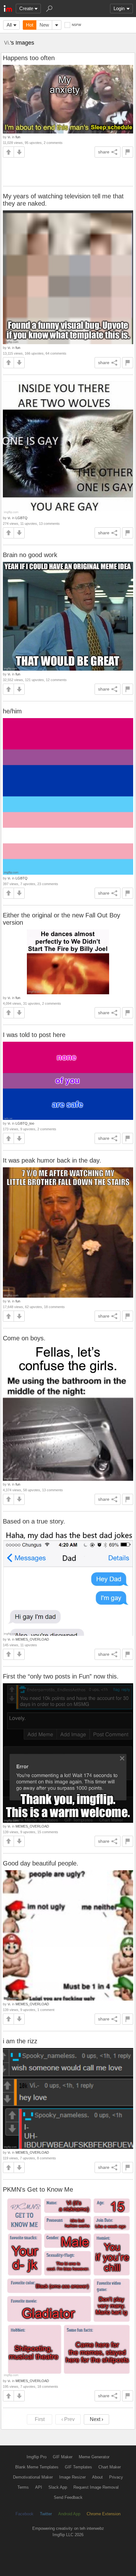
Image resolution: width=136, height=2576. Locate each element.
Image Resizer (72, 2477)
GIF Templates (78, 2467)
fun (18, 137)
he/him (12, 711)
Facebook (25, 2514)
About (97, 2477)
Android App (69, 2514)
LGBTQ (22, 518)
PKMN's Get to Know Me (38, 2189)
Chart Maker (110, 2467)
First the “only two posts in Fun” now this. (61, 1676)
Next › (96, 2419)
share (104, 152)
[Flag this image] (128, 152)
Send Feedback (68, 2497)
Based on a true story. (34, 1521)
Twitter (46, 2514)
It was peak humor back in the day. (52, 1160)
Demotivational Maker (33, 2477)
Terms (23, 2487)
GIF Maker (63, 2457)
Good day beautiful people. (41, 1863)
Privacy (116, 2477)
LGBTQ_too (25, 1123)
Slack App (58, 2487)
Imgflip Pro (37, 2457)
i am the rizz (20, 2041)
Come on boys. (24, 1338)
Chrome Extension (104, 2514)
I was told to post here (34, 1035)
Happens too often (29, 58)
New (44, 25)
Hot (30, 25)
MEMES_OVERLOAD (32, 1639)
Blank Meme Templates (37, 2467)
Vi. (7, 43)
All (9, 25)
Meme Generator (94, 2457)
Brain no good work (30, 555)
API (39, 2487)
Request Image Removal (96, 2487)
